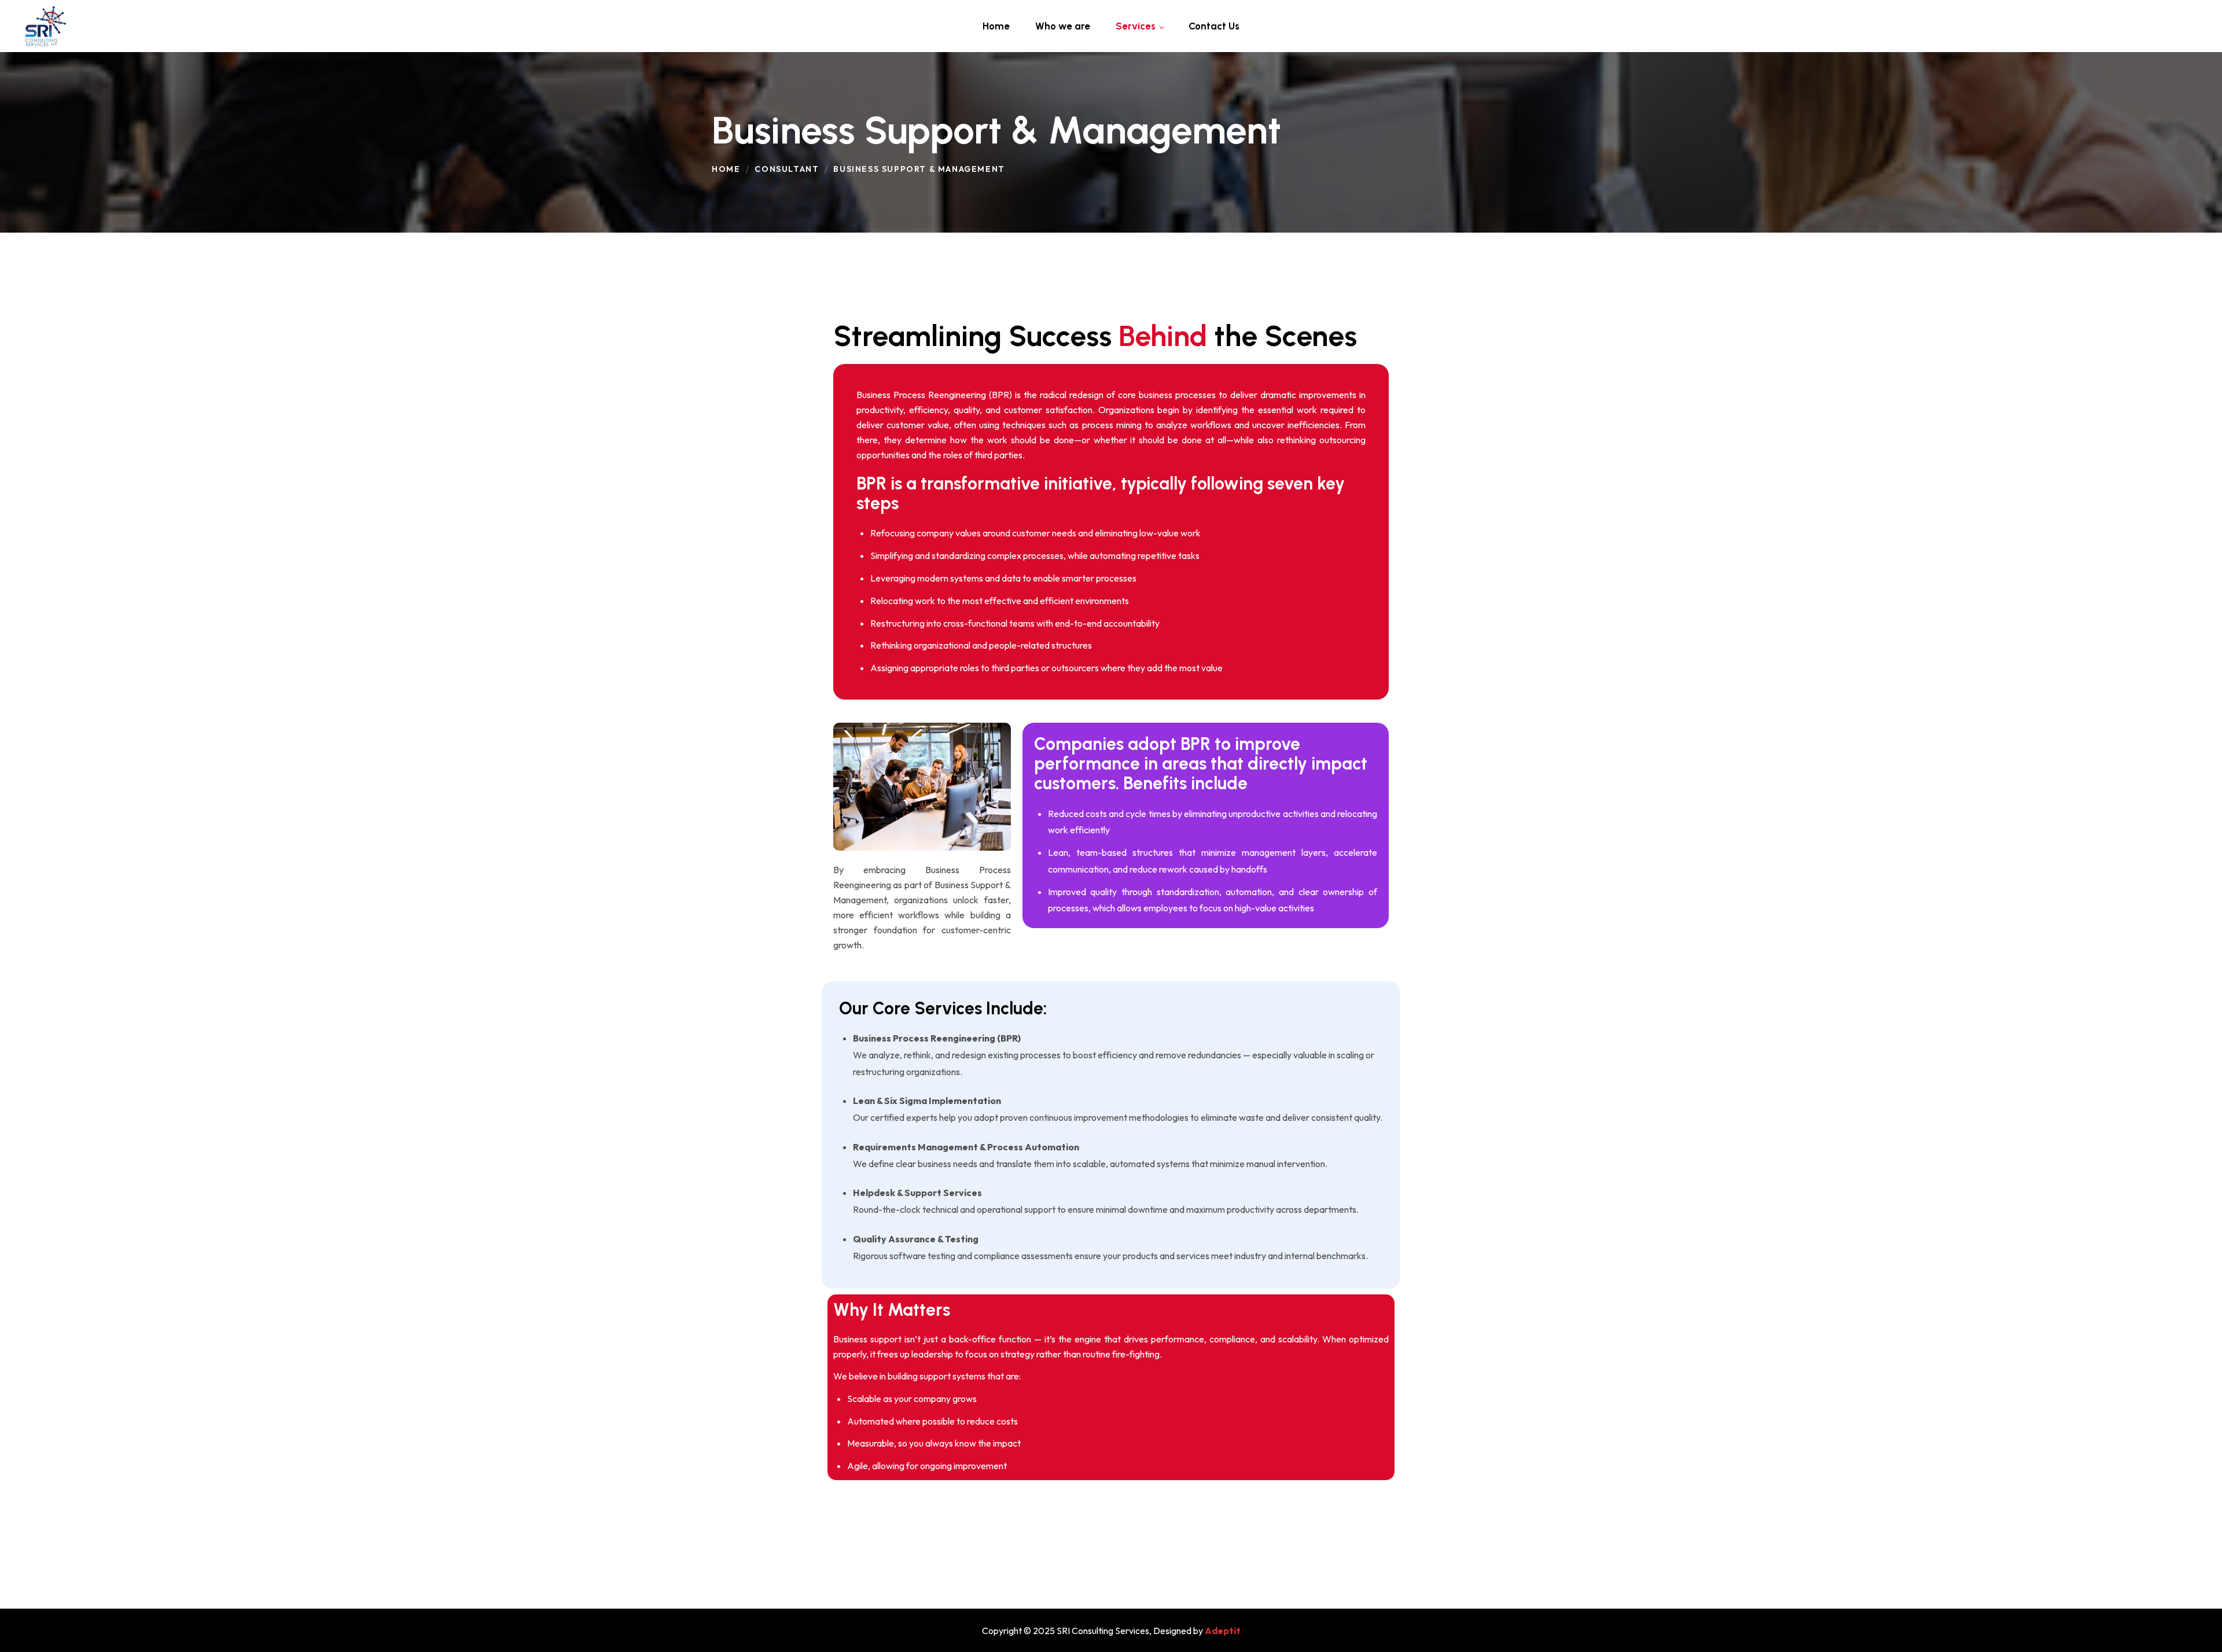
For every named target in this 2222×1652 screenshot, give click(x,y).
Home (726, 169)
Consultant (787, 169)
